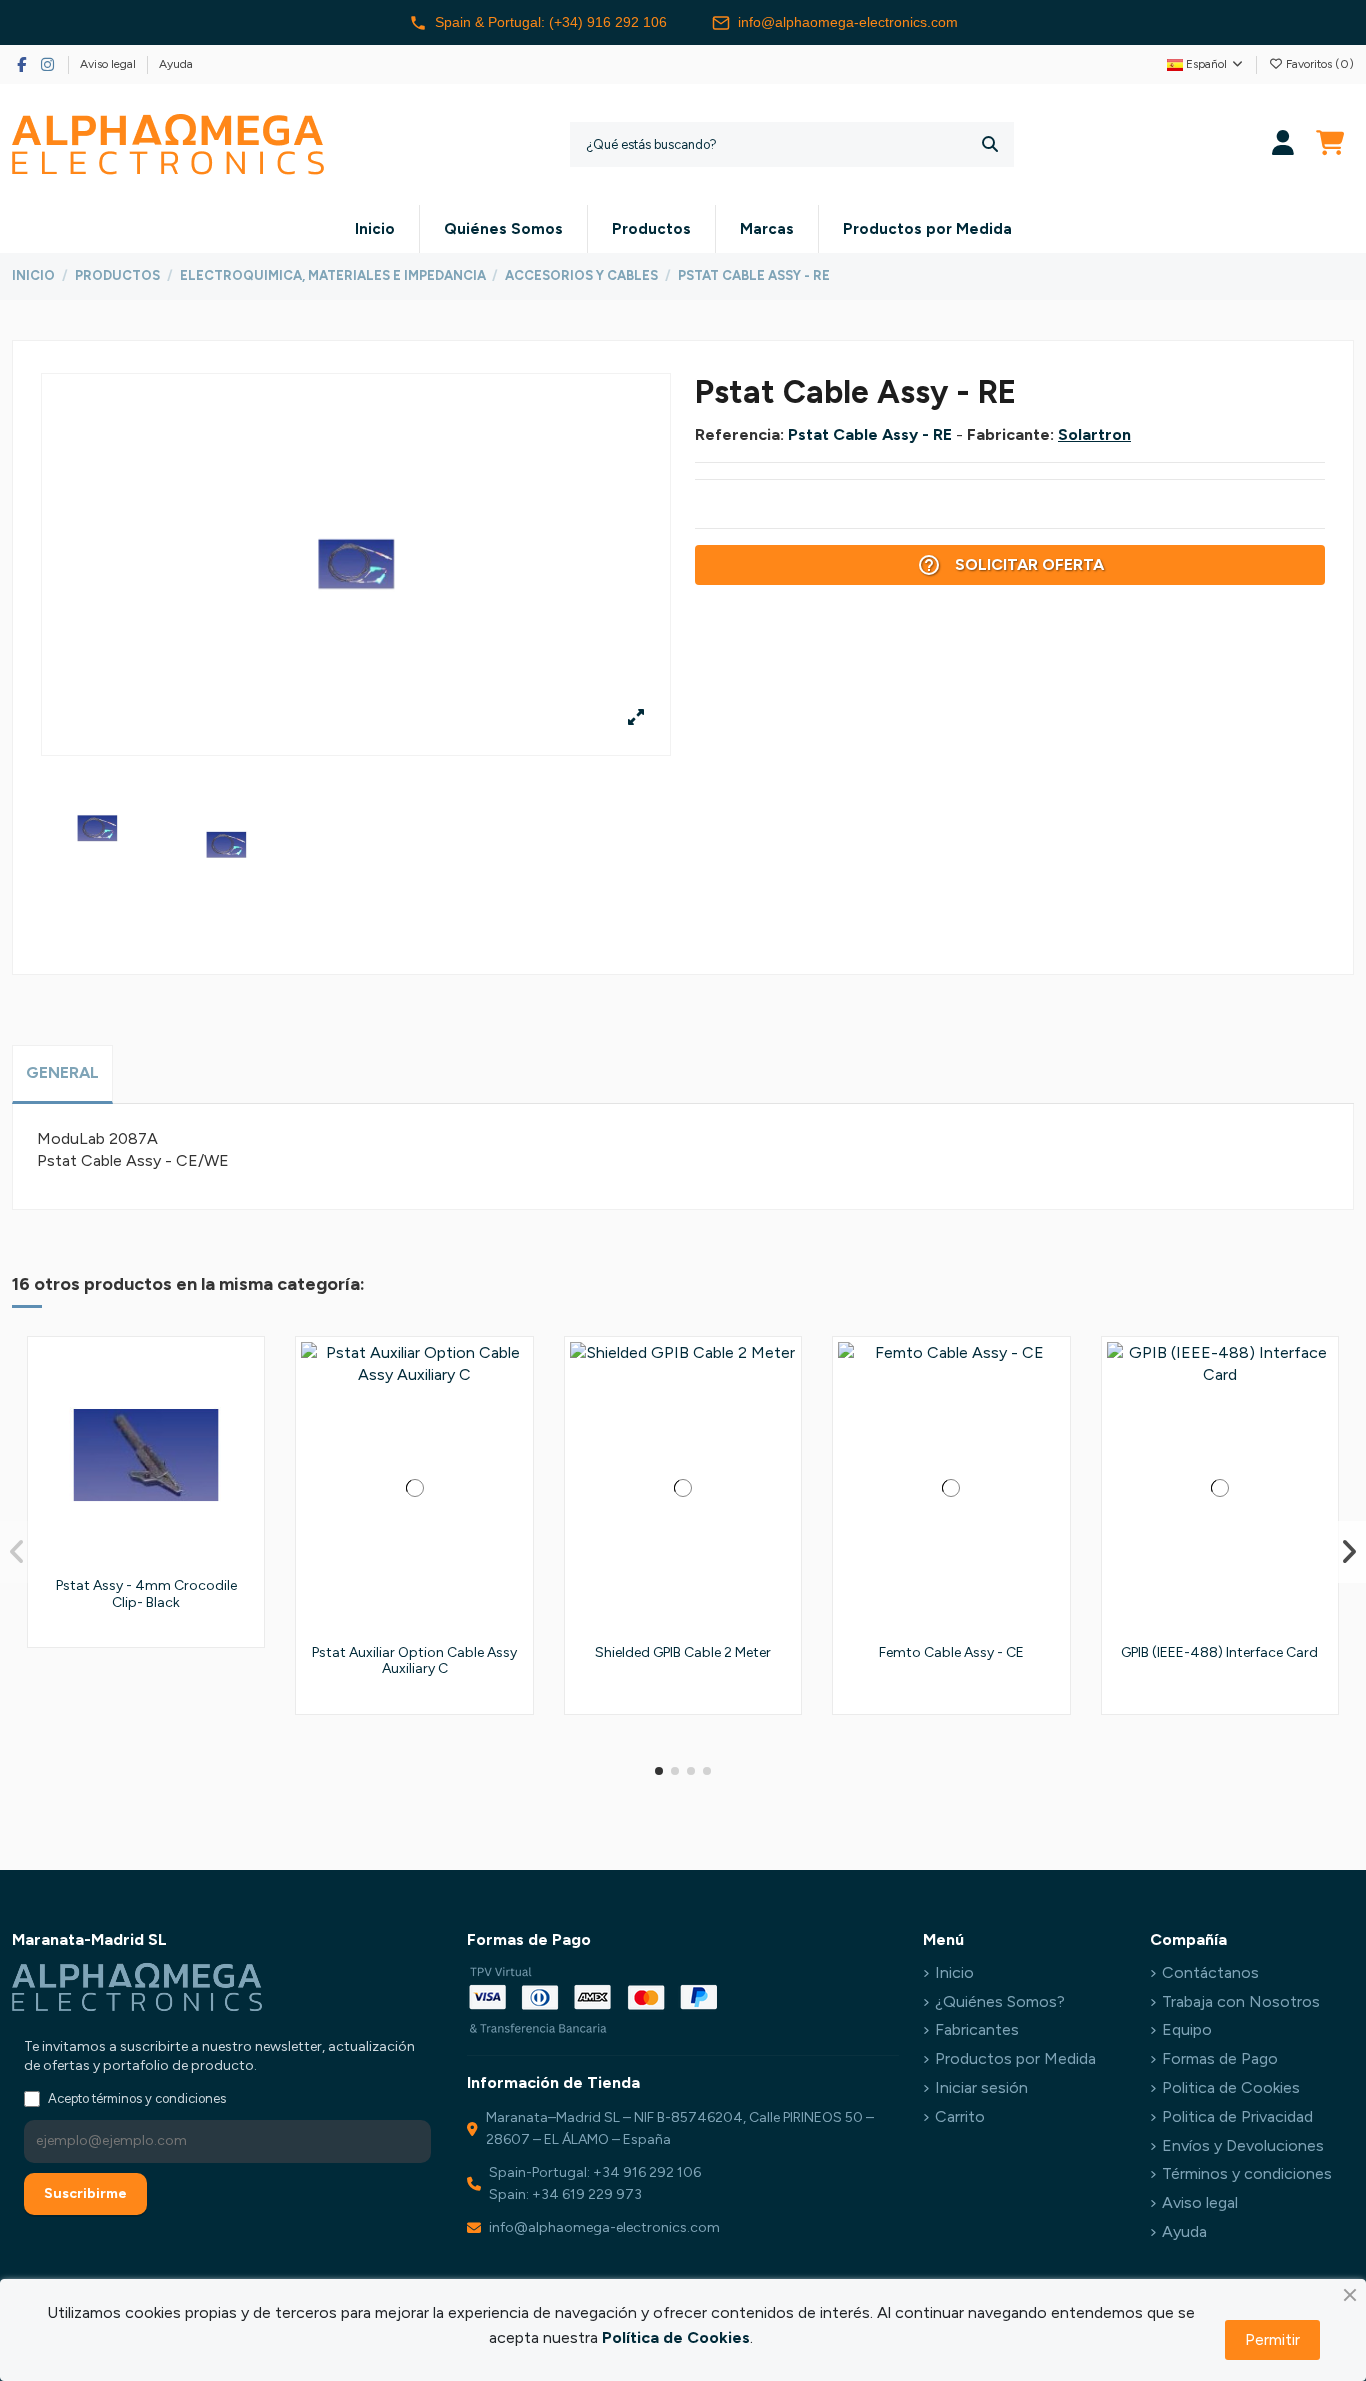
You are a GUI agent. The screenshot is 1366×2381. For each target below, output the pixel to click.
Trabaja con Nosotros (1241, 2001)
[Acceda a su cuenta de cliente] (1283, 144)
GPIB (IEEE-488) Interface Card (1219, 1652)
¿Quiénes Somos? (1000, 2001)
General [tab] (62, 1072)
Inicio (954, 1972)
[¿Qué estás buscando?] (990, 144)
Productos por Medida (1015, 2058)
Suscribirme (85, 2193)
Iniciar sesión (981, 2087)
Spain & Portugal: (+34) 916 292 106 (551, 22)
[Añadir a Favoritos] (242, 1374)
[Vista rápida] (242, 1448)
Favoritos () (1318, 64)
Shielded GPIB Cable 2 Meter (683, 1652)
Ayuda (176, 64)
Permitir (1272, 2339)
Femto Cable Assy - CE (951, 1652)
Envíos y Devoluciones (1243, 2145)
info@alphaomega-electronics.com (848, 22)
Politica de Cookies (1231, 2087)
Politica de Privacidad (1237, 2116)
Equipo (1187, 2029)
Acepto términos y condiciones (137, 2098)
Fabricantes (977, 2029)
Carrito (960, 2116)
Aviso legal (109, 64)
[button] (659, 1771)
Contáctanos (1210, 1972)
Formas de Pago (1220, 2058)
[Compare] (242, 1411)
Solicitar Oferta (1010, 565)
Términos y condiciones (1247, 2173)
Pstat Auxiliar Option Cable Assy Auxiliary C (414, 1661)
